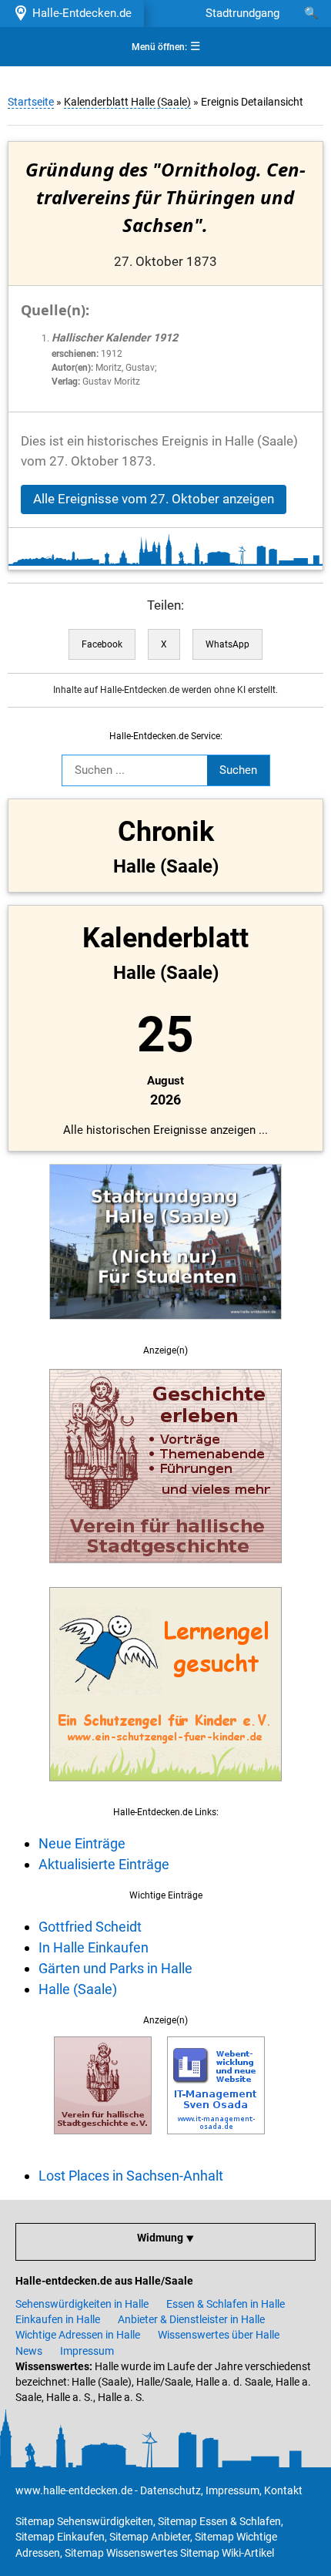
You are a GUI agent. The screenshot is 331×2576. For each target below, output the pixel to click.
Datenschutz (171, 2490)
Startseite (31, 102)
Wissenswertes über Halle (219, 2335)
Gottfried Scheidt (90, 1927)
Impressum (87, 2351)
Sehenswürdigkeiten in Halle (82, 2304)
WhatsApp (227, 644)
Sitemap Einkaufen (60, 2537)
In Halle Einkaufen (94, 1947)
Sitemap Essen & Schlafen (219, 2521)
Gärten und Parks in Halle (115, 1968)
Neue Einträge (82, 1843)
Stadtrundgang (242, 13)
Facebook (102, 644)
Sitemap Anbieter (150, 2537)
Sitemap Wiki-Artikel (227, 2553)
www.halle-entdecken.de (74, 2490)
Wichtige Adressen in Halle (78, 2335)
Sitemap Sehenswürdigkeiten (84, 2521)
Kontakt (283, 2490)
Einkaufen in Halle (58, 2319)
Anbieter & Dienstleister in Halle (191, 2319)
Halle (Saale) (78, 1989)
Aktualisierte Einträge (104, 1864)
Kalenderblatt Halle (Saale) (127, 102)
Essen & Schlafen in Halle (226, 2304)
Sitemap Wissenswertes (121, 2553)
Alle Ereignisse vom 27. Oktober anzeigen (154, 499)
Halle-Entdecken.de (79, 13)
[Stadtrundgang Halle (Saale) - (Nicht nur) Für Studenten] (165, 1328)
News (29, 2351)
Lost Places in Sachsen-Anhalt (131, 2176)
